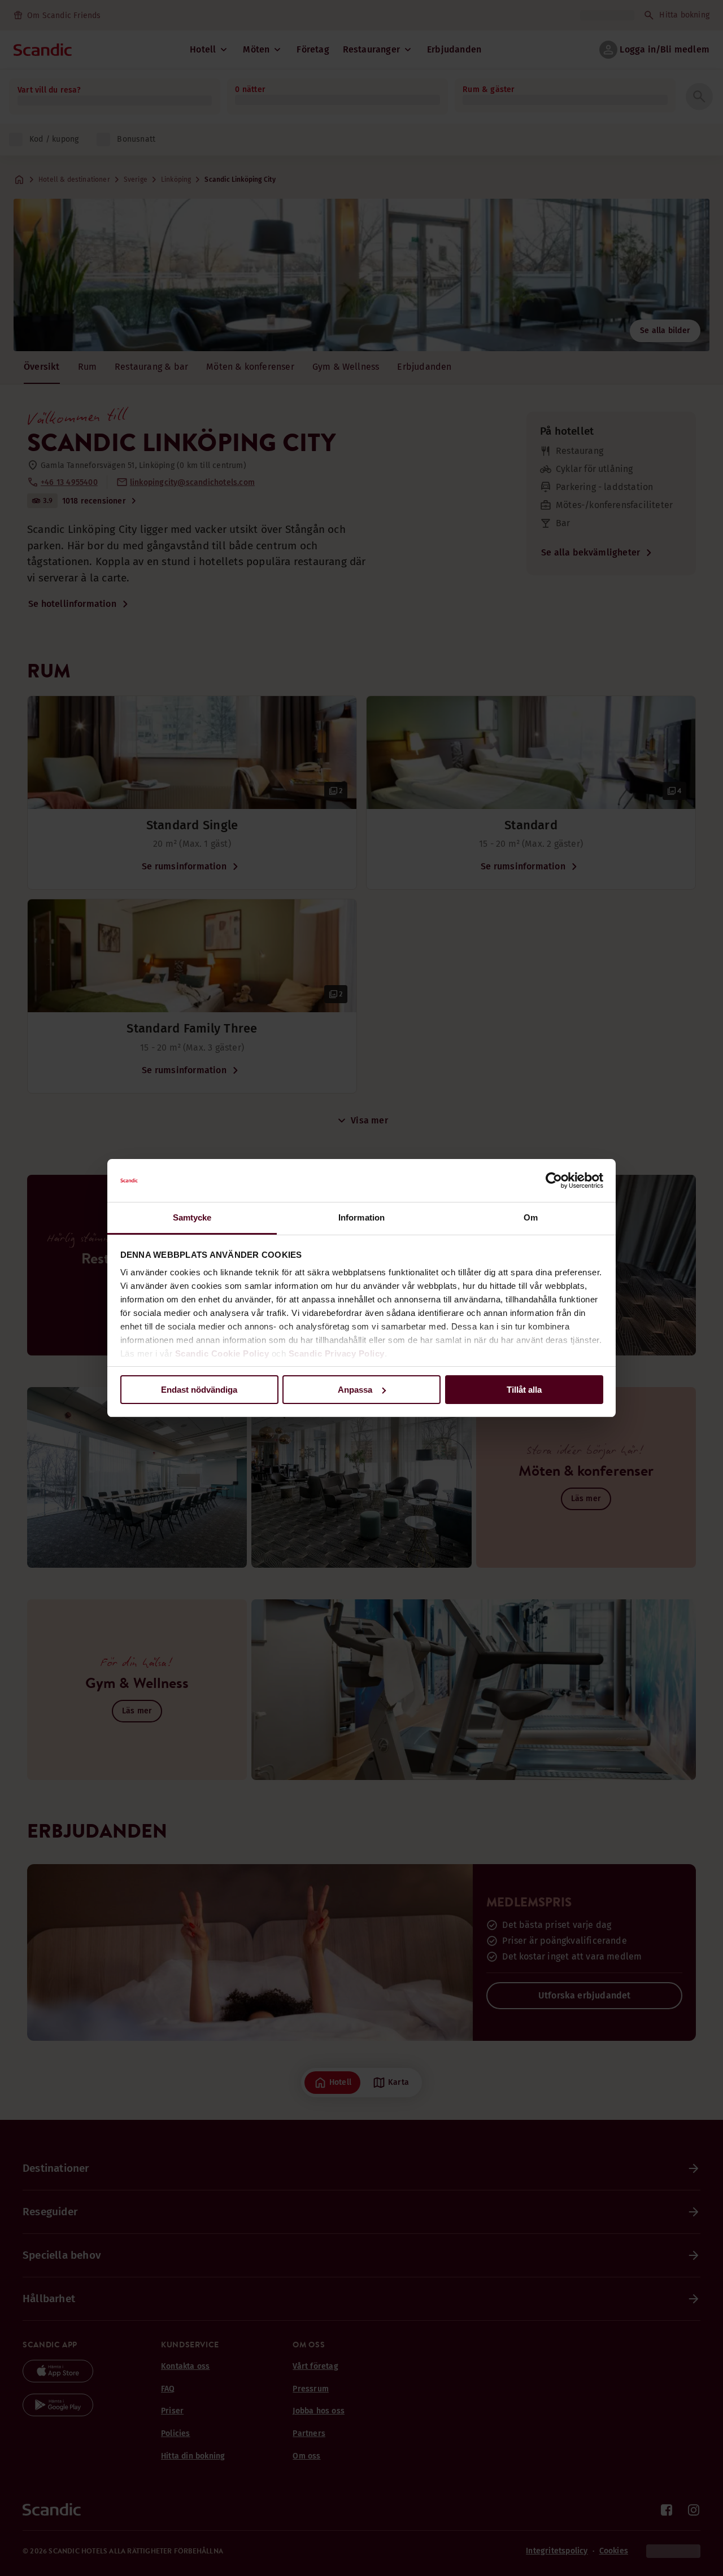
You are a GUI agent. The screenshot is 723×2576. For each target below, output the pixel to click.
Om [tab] (531, 1217)
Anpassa (355, 1390)
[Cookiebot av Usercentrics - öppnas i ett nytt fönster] (554, 1180)
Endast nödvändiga (199, 1390)
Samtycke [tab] (192, 1217)
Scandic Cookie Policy (222, 1353)
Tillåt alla (524, 1390)
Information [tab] (361, 1217)
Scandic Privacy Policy (337, 1353)
